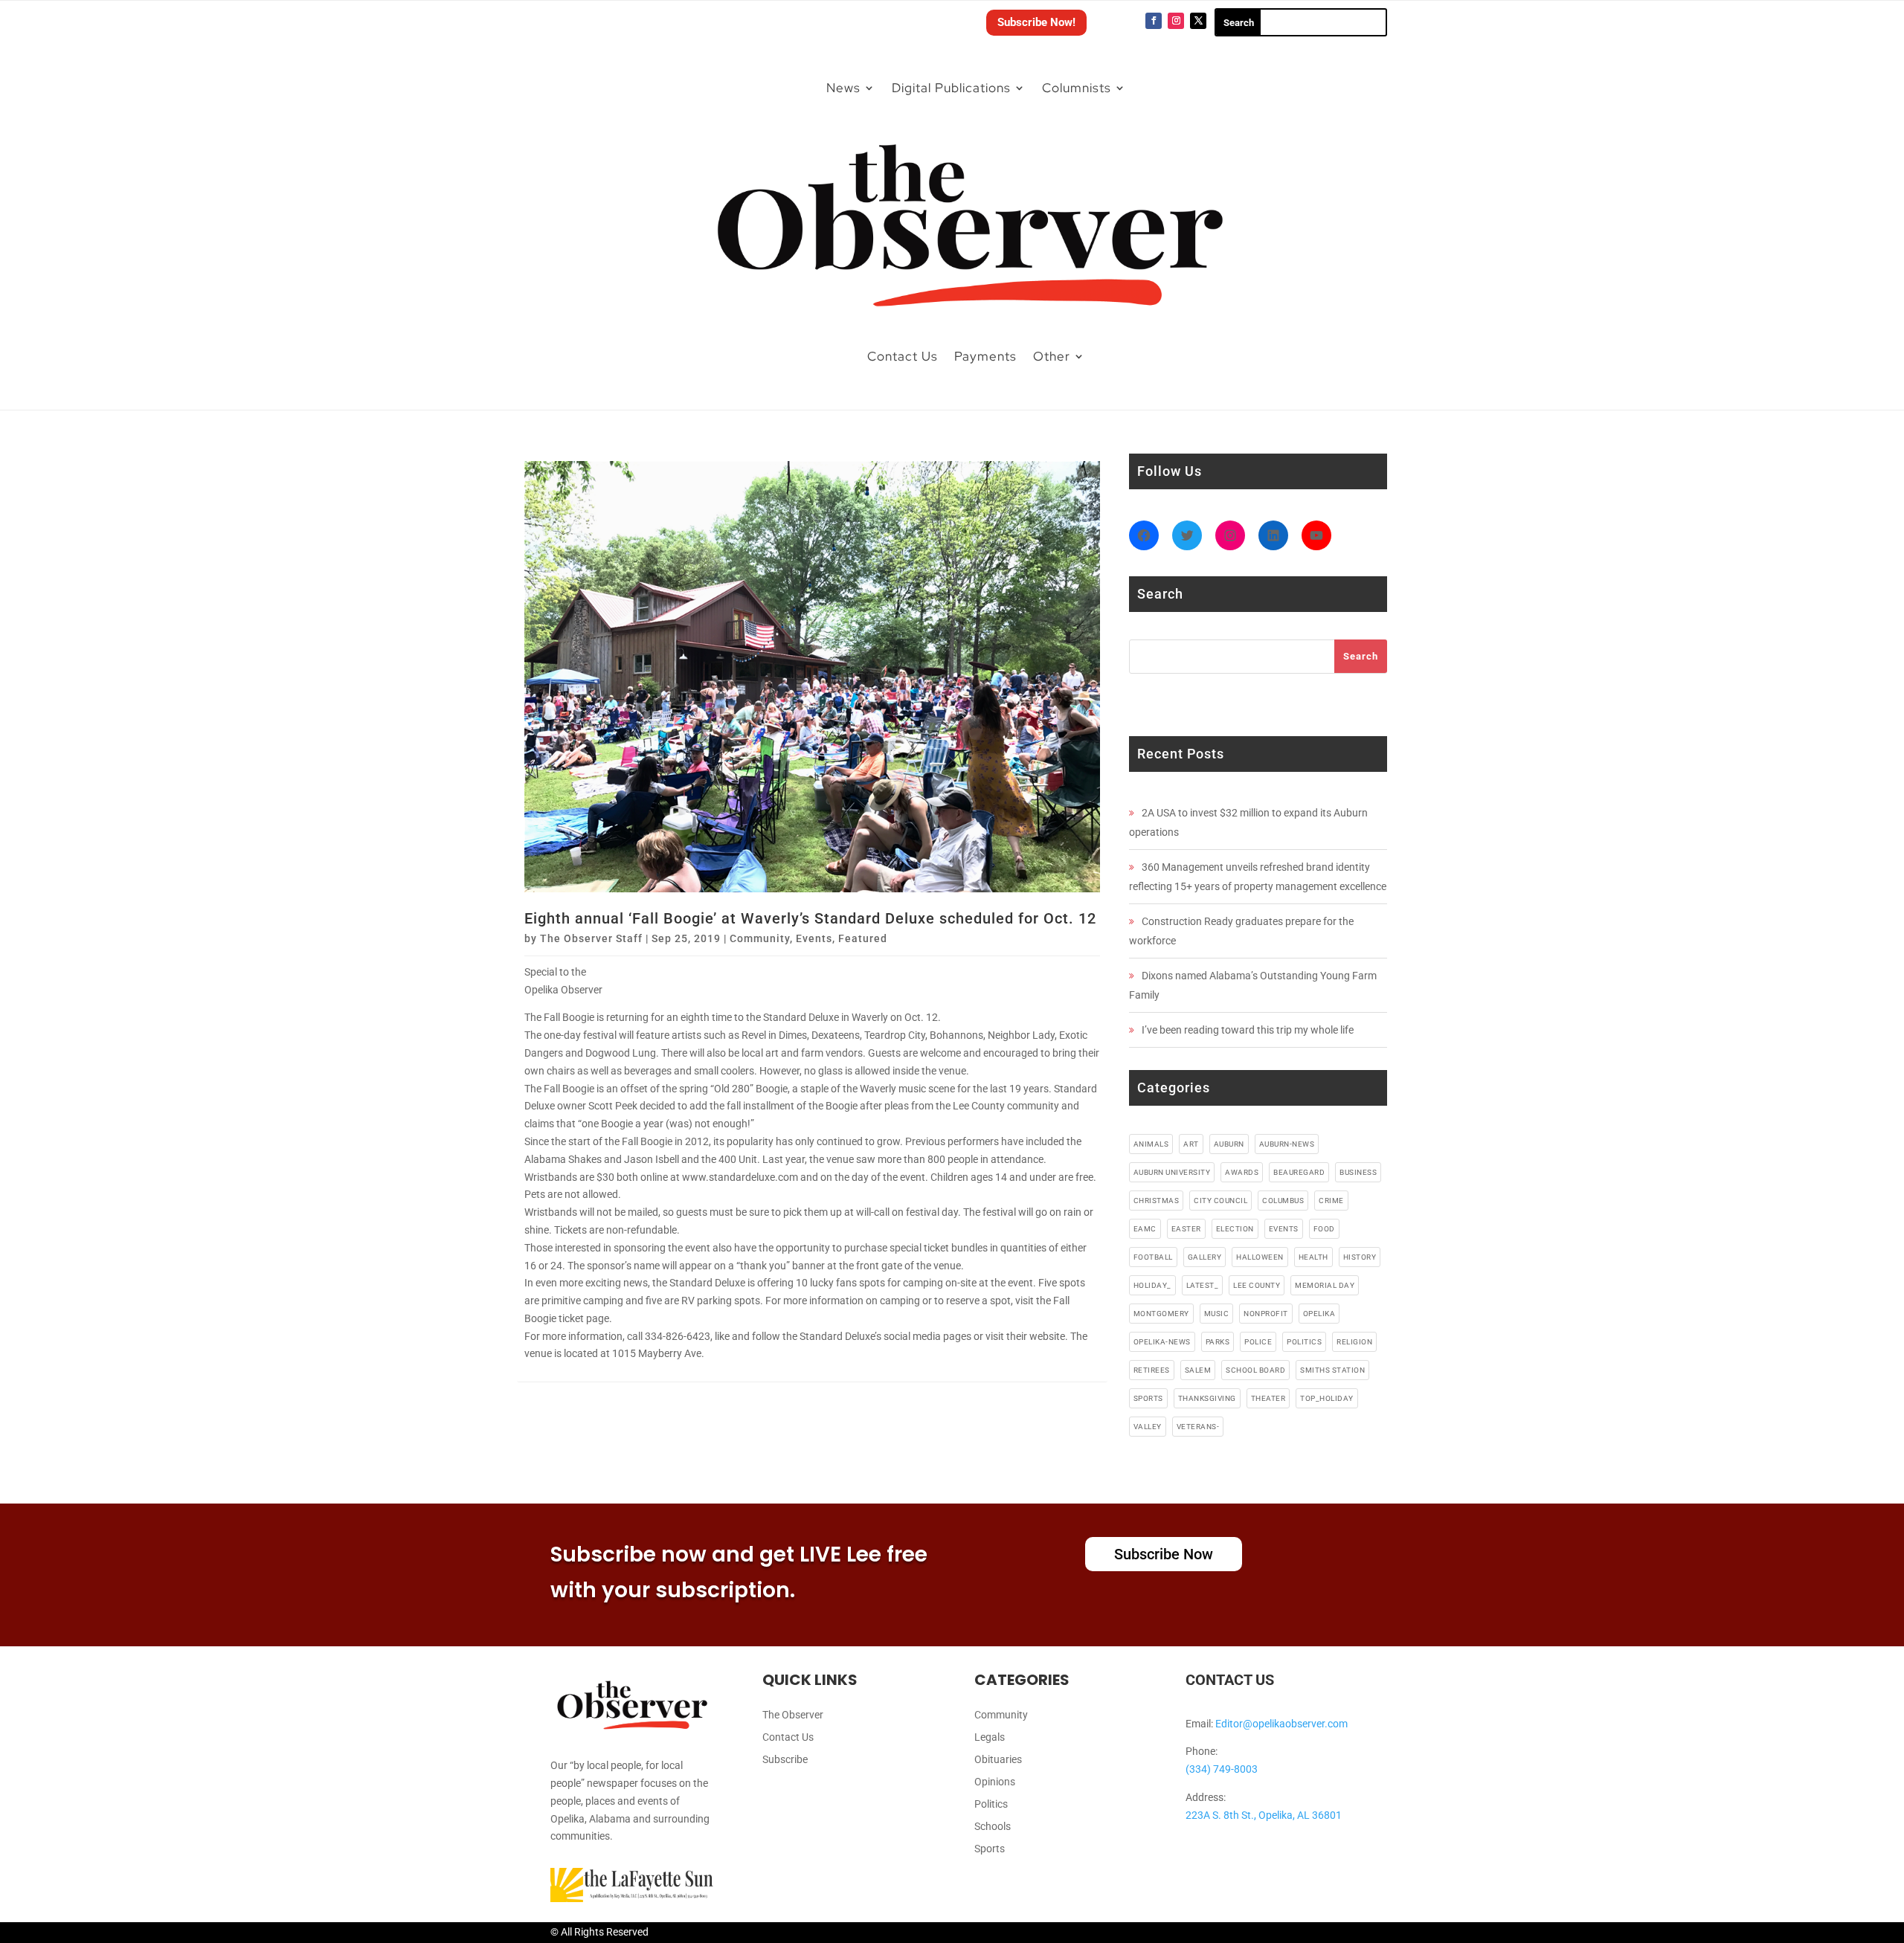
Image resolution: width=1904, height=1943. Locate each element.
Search (1361, 656)
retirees (1152, 1370)
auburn (1229, 1144)
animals (1151, 1144)
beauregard (1299, 1172)
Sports (990, 1849)
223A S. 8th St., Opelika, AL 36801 (1264, 1815)
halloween (1260, 1257)
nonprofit (1266, 1314)
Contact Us (903, 356)
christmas (1157, 1201)
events (1284, 1229)
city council (1220, 1201)
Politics (991, 1804)
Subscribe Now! (1036, 22)
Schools (993, 1827)
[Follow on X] (1198, 21)
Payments (985, 356)
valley (1148, 1427)
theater (1268, 1398)
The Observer (793, 1715)
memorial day (1325, 1285)
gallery (1205, 1257)
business (1358, 1172)
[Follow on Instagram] (1176, 21)
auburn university (1172, 1172)
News (843, 88)
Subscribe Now (1164, 1554)
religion (1354, 1342)
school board (1255, 1370)
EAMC (1145, 1229)
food (1324, 1229)
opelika (1319, 1314)
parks (1218, 1342)
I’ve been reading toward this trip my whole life (1248, 1030)
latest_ (1203, 1285)
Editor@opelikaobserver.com (1281, 1724)
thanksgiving (1207, 1398)
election (1235, 1229)
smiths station (1332, 1370)
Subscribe (785, 1760)
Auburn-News (1287, 1144)
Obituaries (998, 1760)
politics (1304, 1342)
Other (1052, 356)
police (1258, 1342)
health (1313, 1257)
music (1217, 1314)
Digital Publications (951, 88)
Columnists (1077, 88)
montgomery (1161, 1314)
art (1191, 1144)
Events (814, 938)
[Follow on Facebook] (1154, 21)
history (1360, 1257)
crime (1331, 1201)
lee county (1257, 1285)
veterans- (1198, 1427)
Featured (863, 938)
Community (760, 938)
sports (1148, 1398)
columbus (1283, 1201)
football (1153, 1257)
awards (1242, 1172)
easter (1186, 1229)
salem (1198, 1370)
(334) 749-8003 (1222, 1769)
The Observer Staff (591, 938)
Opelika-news (1162, 1342)
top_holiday (1327, 1398)
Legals (990, 1737)
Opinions (995, 1782)
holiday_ (1152, 1285)
